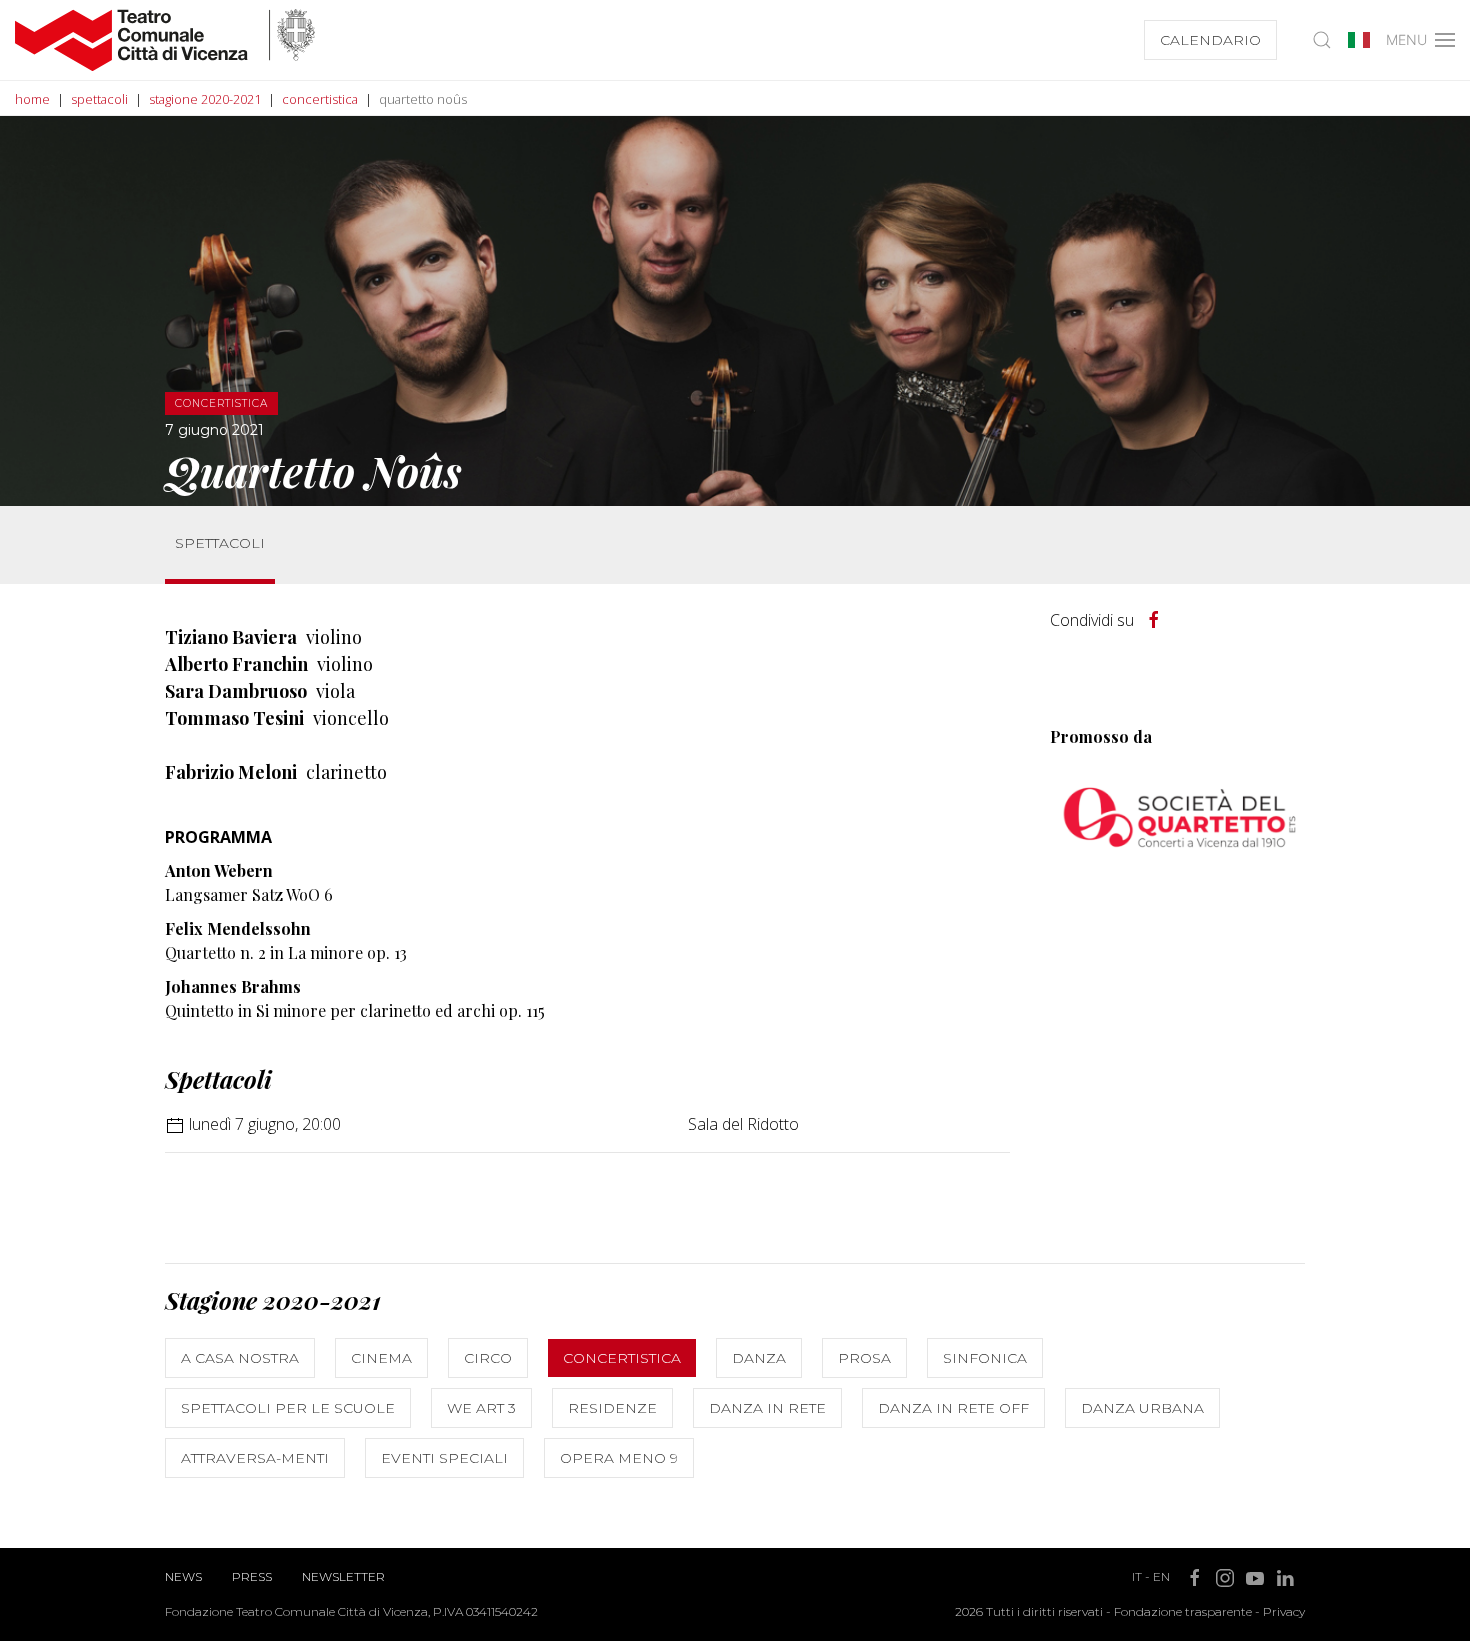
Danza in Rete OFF (953, 1408)
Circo (488, 1358)
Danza (759, 1358)
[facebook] (1154, 620)
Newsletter (343, 1576)
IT (1137, 1576)
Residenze (612, 1408)
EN (1161, 1576)
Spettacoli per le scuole (288, 1408)
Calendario (1210, 40)
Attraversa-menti (255, 1458)
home (32, 99)
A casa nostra (240, 1358)
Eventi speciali (444, 1458)
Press (252, 1576)
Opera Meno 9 (619, 1458)
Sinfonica (985, 1358)
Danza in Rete (767, 1408)
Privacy (1284, 1611)
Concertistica (622, 1358)
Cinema (381, 1358)
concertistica (320, 99)
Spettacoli (220, 543)
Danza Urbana (1142, 1408)
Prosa (864, 1358)
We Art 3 (481, 1408)
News (183, 1576)
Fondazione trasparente (1183, 1611)
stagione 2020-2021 (205, 99)
